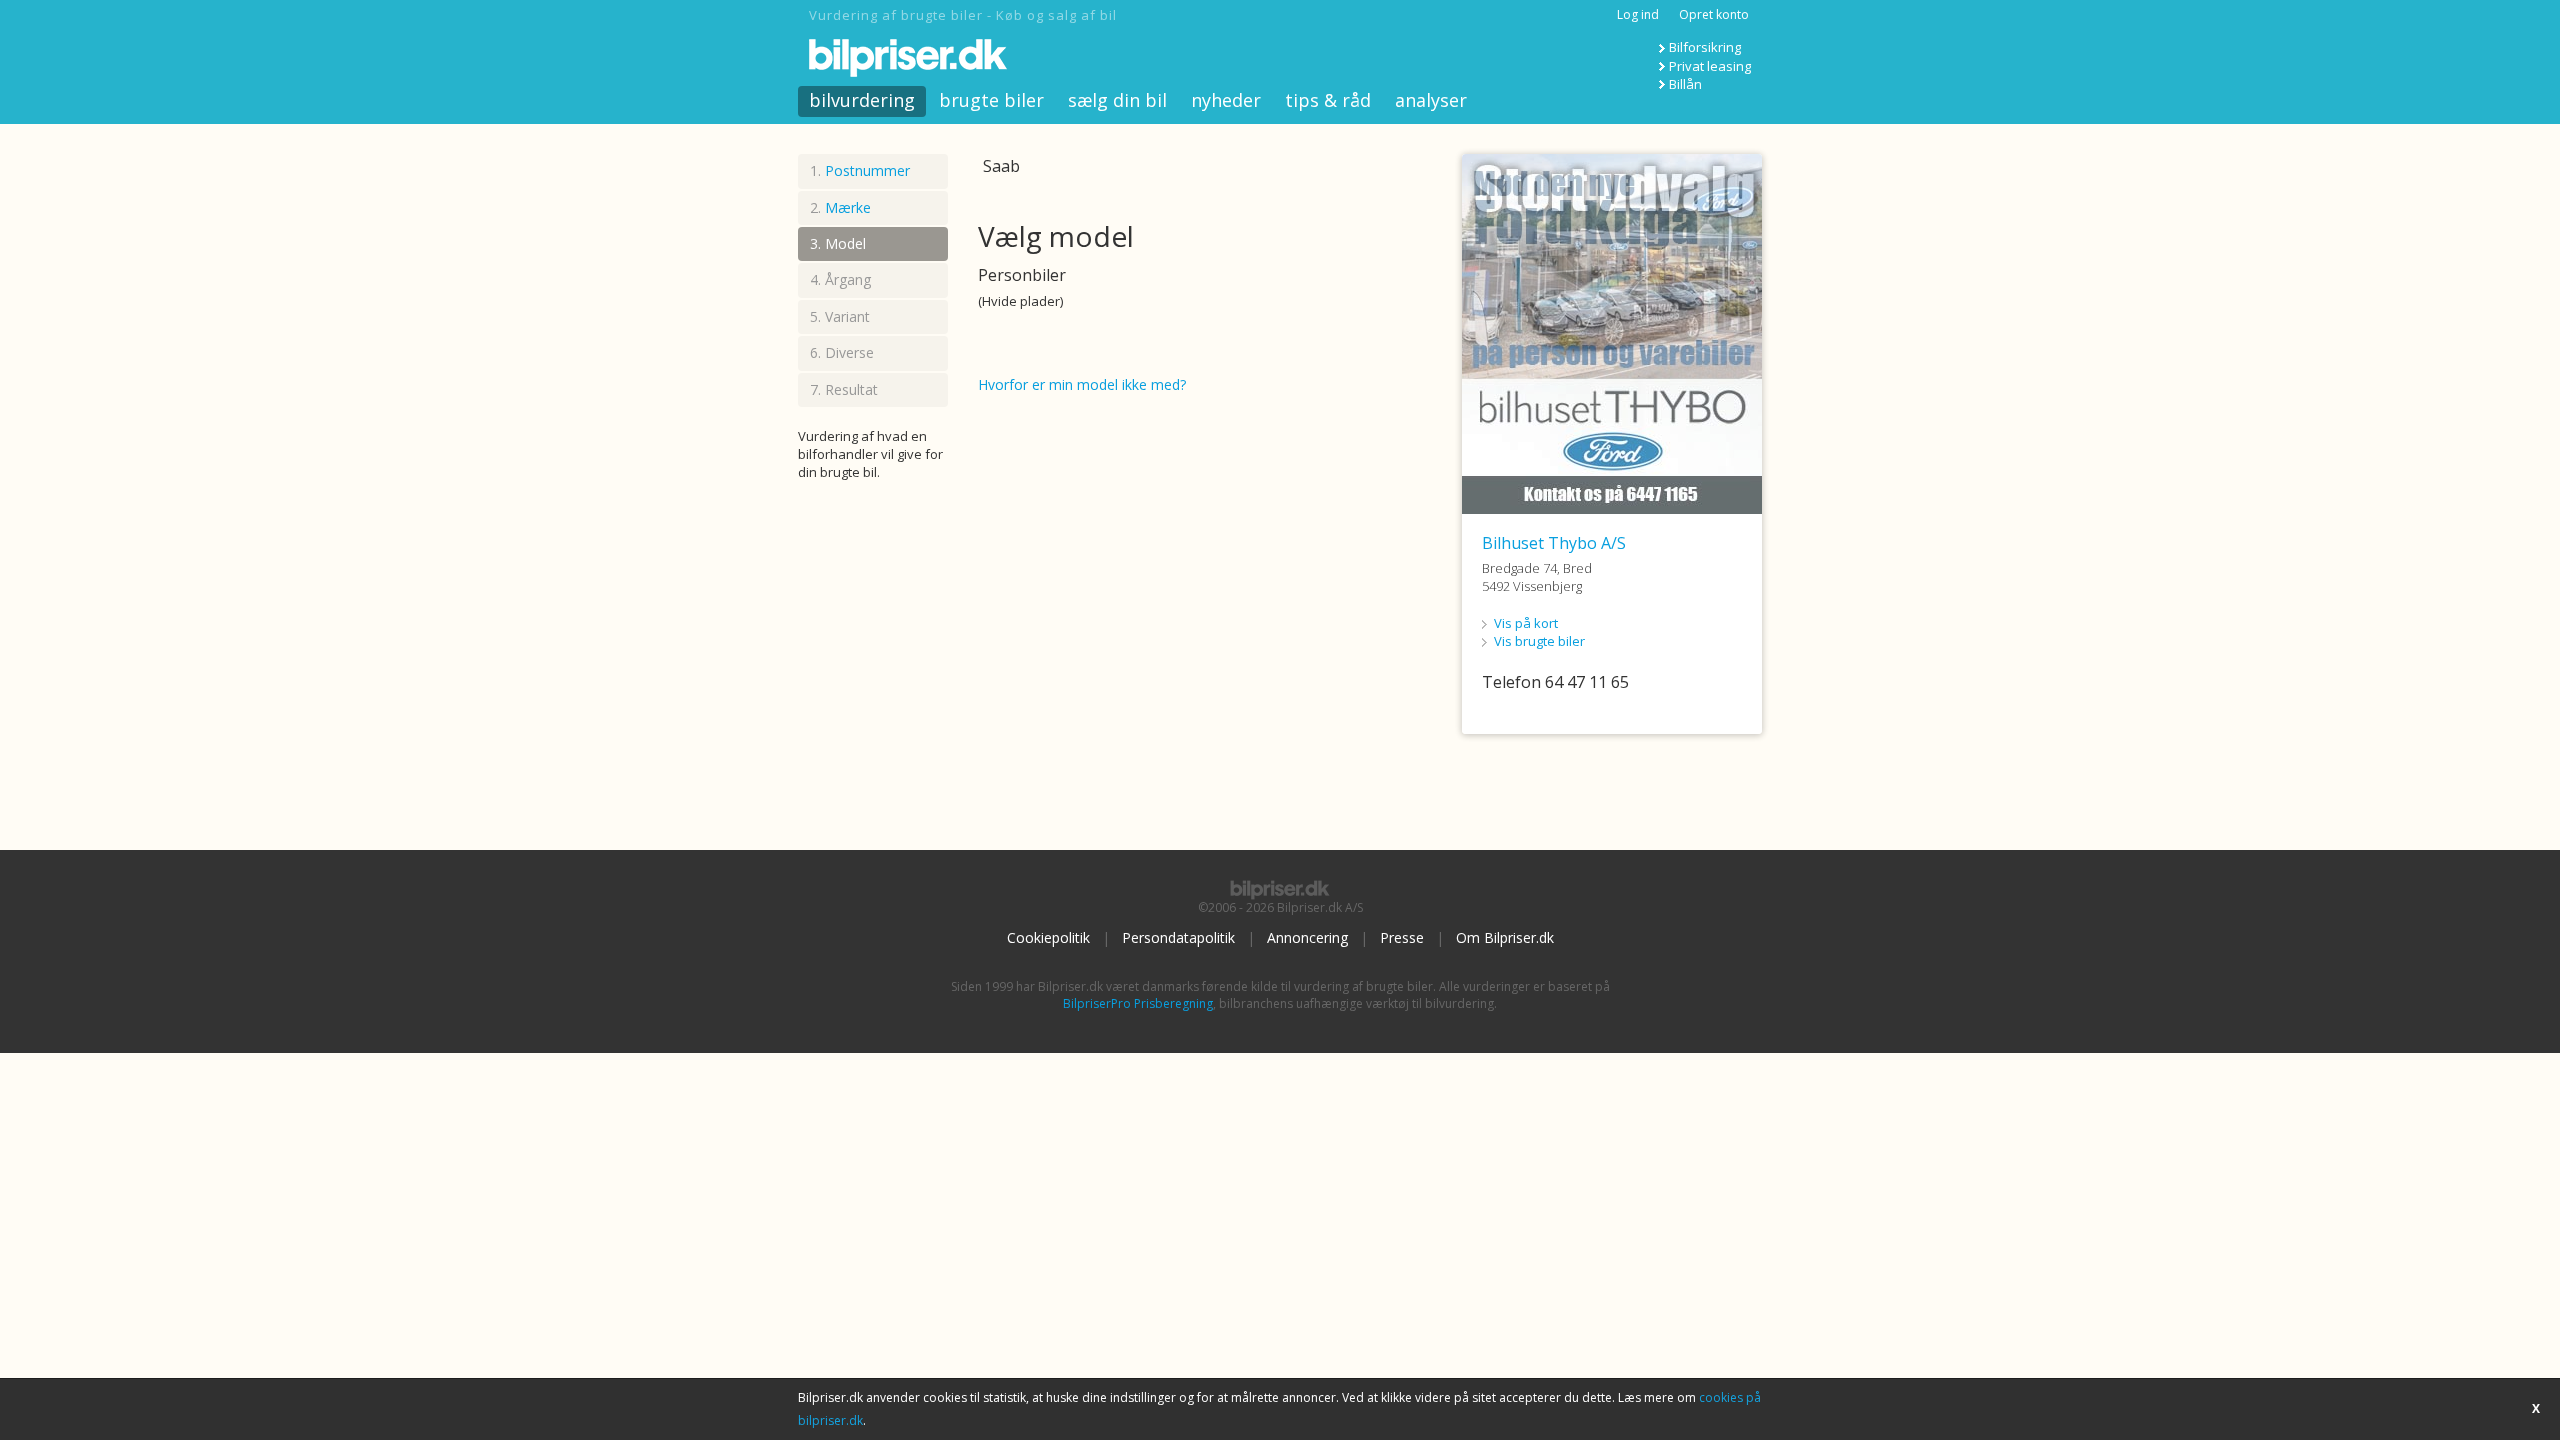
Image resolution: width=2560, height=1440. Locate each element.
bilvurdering (862, 100)
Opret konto (1714, 14)
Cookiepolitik (1048, 937)
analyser (1431, 100)
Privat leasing (1710, 66)
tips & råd (1328, 100)
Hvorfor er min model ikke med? (1082, 384)
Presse (1402, 937)
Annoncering (1307, 937)
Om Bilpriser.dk (1505, 937)
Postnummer (867, 170)
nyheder (1226, 100)
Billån (1685, 84)
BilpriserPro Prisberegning (1138, 1003)
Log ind (1638, 14)
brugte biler (991, 100)
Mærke (848, 207)
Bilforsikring (1705, 47)
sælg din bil (1117, 100)
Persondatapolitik (1178, 937)
